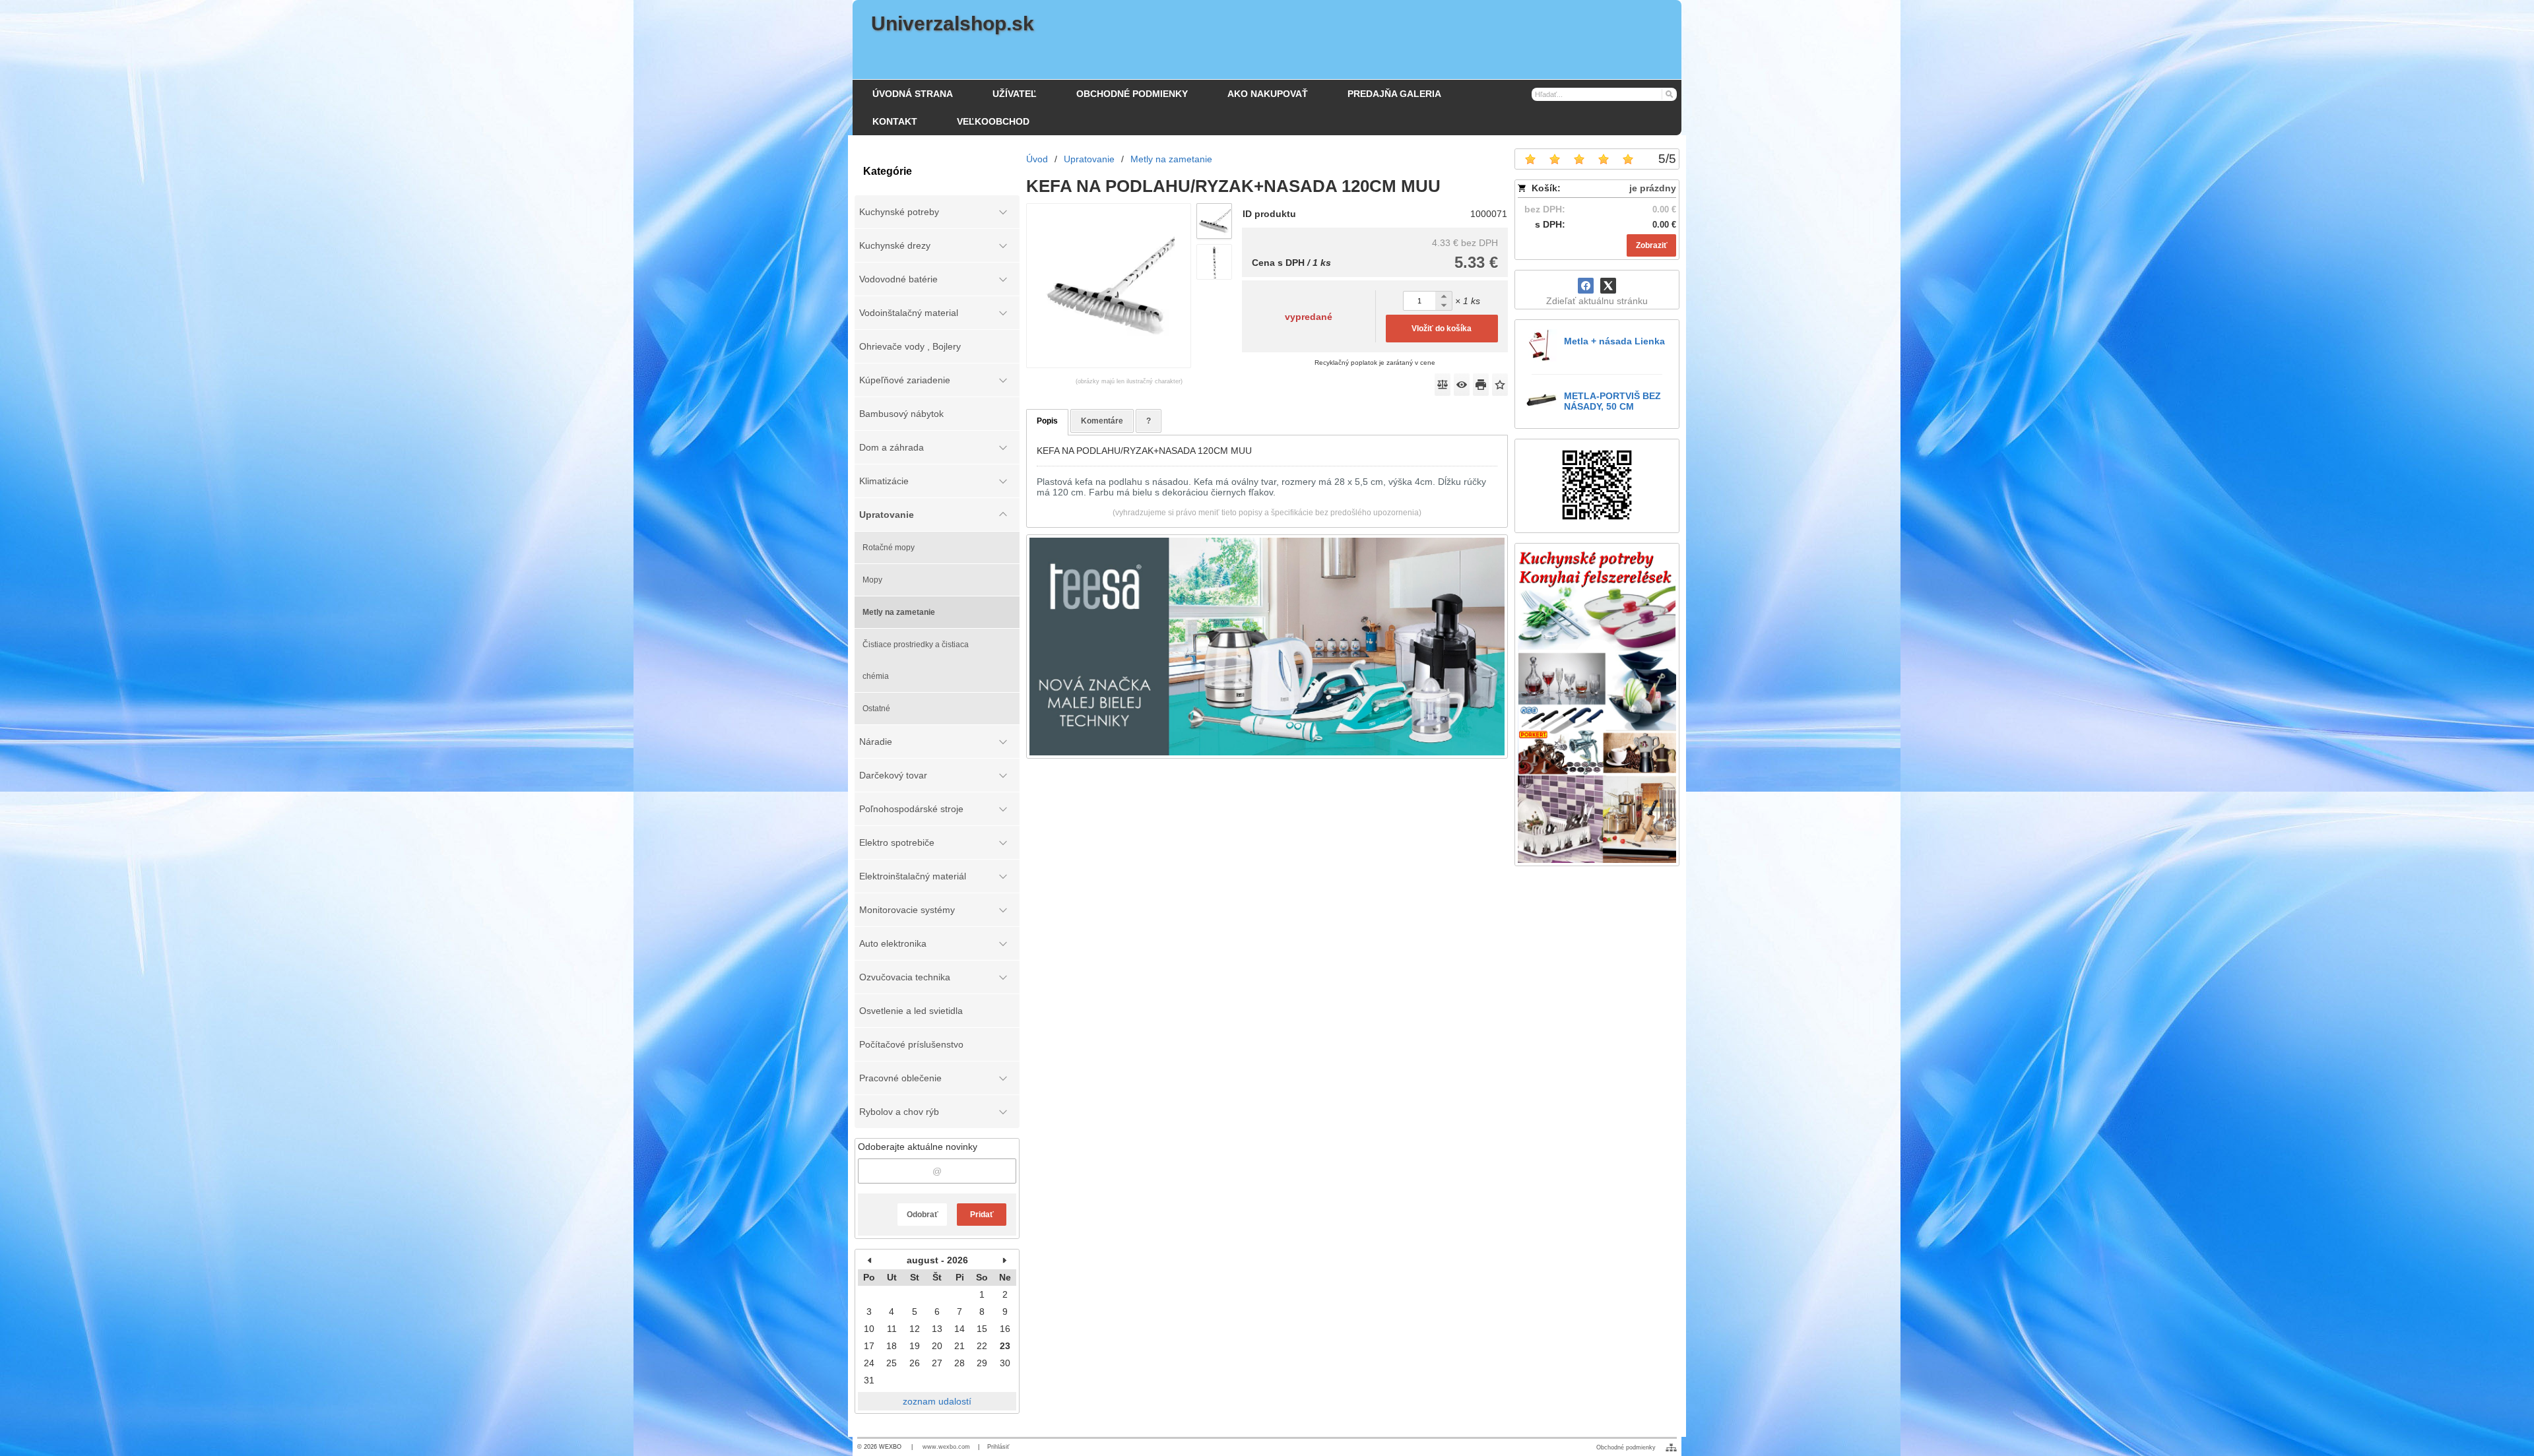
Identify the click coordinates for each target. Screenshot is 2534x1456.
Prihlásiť (998, 1447)
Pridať (982, 1215)
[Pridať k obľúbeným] (1500, 385)
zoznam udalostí (937, 1401)
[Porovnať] (1443, 385)
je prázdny (1653, 188)
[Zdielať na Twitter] (1608, 286)
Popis (1047, 421)
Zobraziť (1652, 245)
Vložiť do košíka (1442, 329)
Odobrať (923, 1215)
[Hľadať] (1669, 94)
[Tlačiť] (1481, 385)
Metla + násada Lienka (1614, 341)
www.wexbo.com (946, 1447)
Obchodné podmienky (1626, 1447)
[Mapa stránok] (1671, 1447)
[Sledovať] (1462, 385)
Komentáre (1102, 421)
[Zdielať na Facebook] (1586, 286)
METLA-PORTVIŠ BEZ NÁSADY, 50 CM (1612, 401)
